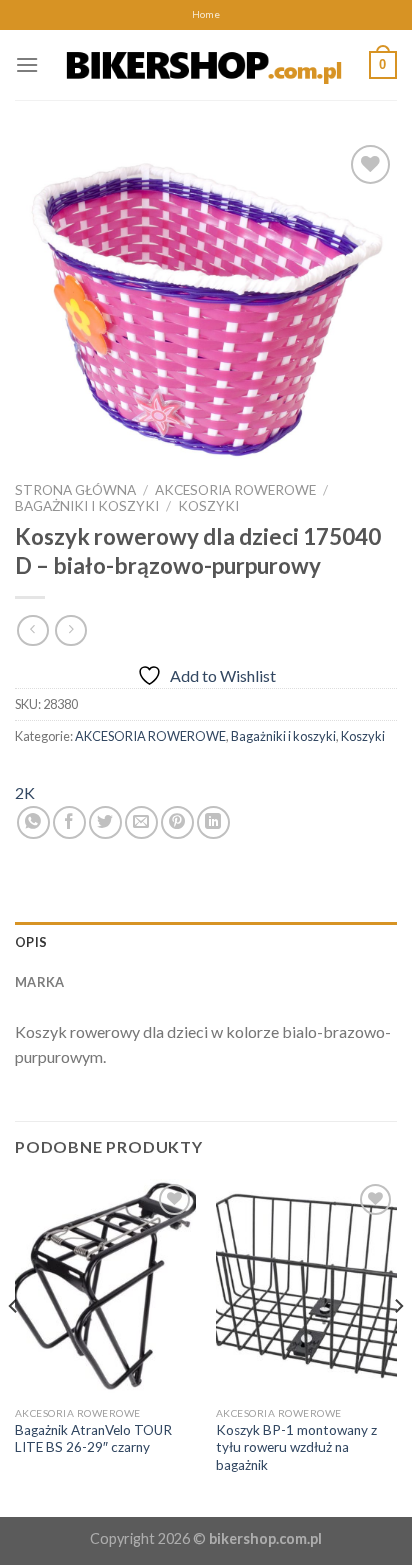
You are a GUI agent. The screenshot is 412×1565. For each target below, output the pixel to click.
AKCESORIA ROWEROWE (235, 490)
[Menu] (27, 64)
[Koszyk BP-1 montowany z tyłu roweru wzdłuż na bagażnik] (306, 1287)
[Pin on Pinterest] (177, 822)
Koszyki (208, 506)
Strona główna (75, 490)
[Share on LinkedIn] (213, 822)
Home (206, 14)
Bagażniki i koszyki (87, 506)
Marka (39, 982)
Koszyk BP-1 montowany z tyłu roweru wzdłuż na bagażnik (296, 1447)
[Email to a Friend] (141, 822)
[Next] (398, 1346)
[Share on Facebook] (69, 822)
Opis (31, 942)
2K (25, 792)
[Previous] (14, 1346)
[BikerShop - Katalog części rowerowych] (204, 64)
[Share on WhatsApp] (33, 822)
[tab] (206, 942)
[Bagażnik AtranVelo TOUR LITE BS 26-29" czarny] (105, 1287)
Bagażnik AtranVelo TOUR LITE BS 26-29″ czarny (93, 1439)
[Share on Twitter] (105, 822)
